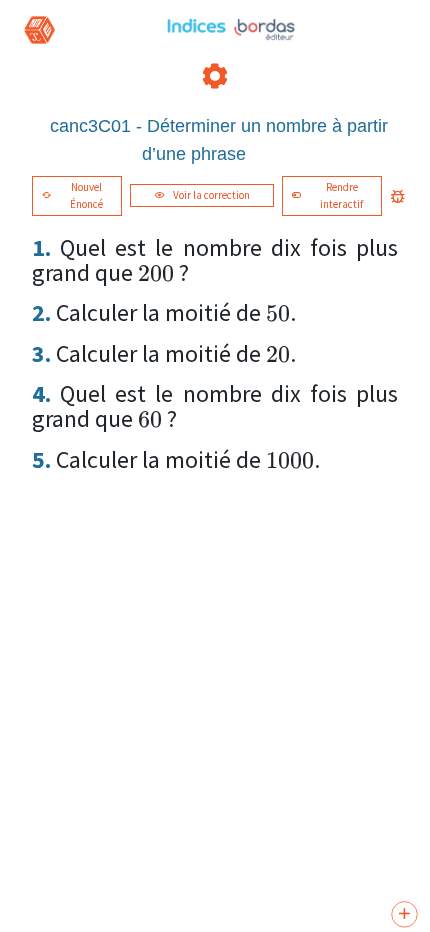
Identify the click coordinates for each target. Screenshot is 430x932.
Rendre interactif (341, 195)
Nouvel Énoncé (86, 195)
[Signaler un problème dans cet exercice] (398, 196)
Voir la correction (211, 195)
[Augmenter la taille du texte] (404, 915)
